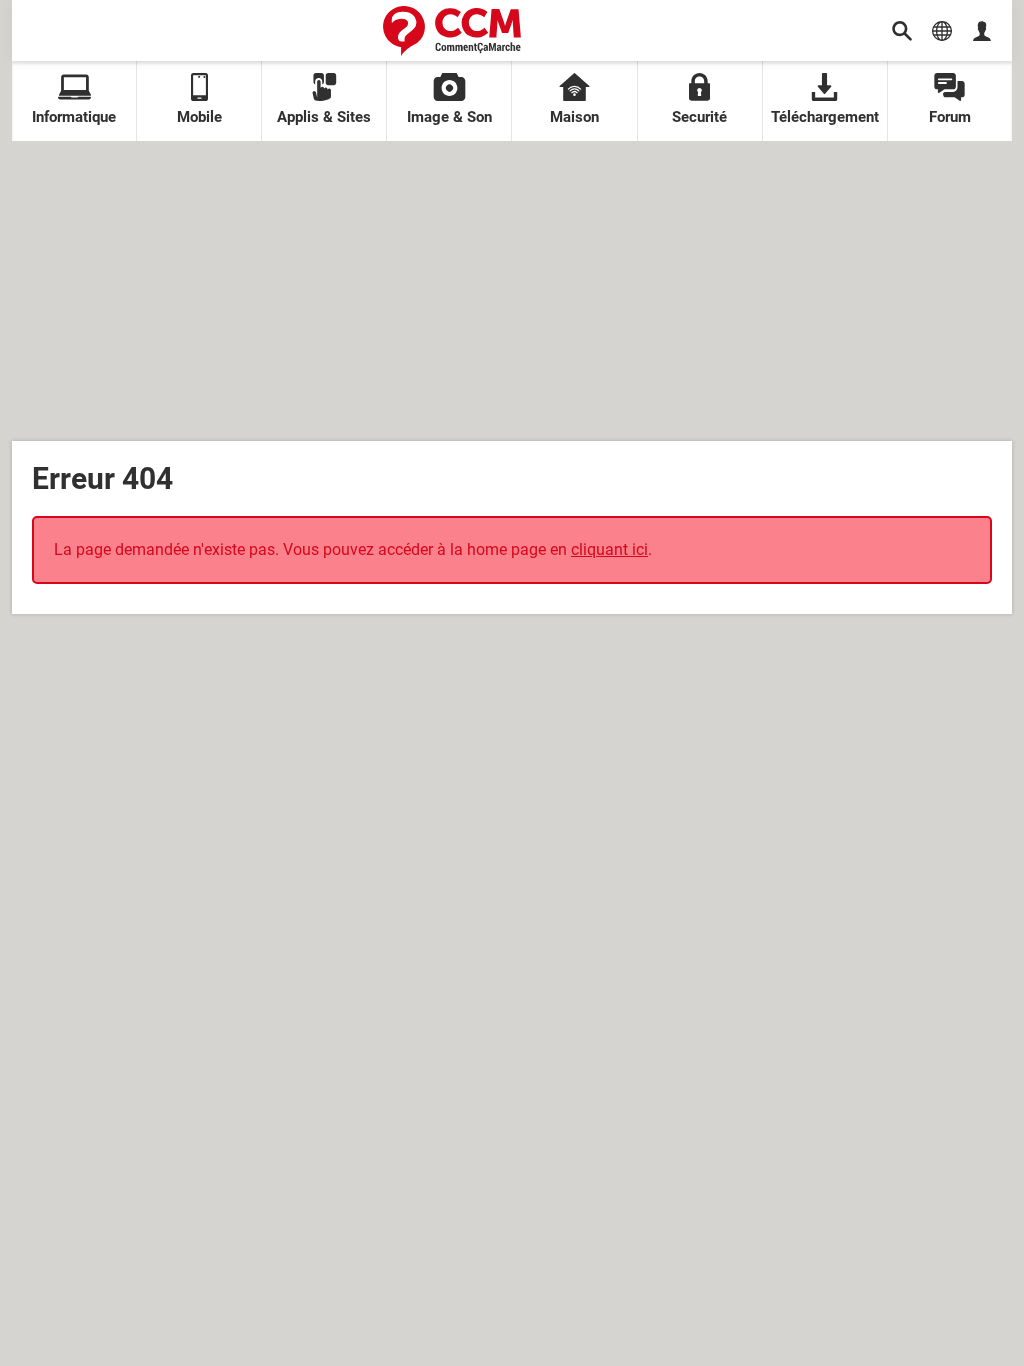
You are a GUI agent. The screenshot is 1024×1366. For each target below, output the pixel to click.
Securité (699, 117)
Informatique (74, 117)
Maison (574, 117)
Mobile (199, 117)
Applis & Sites (324, 117)
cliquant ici (609, 549)
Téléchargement (825, 117)
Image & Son (449, 117)
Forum (950, 117)
